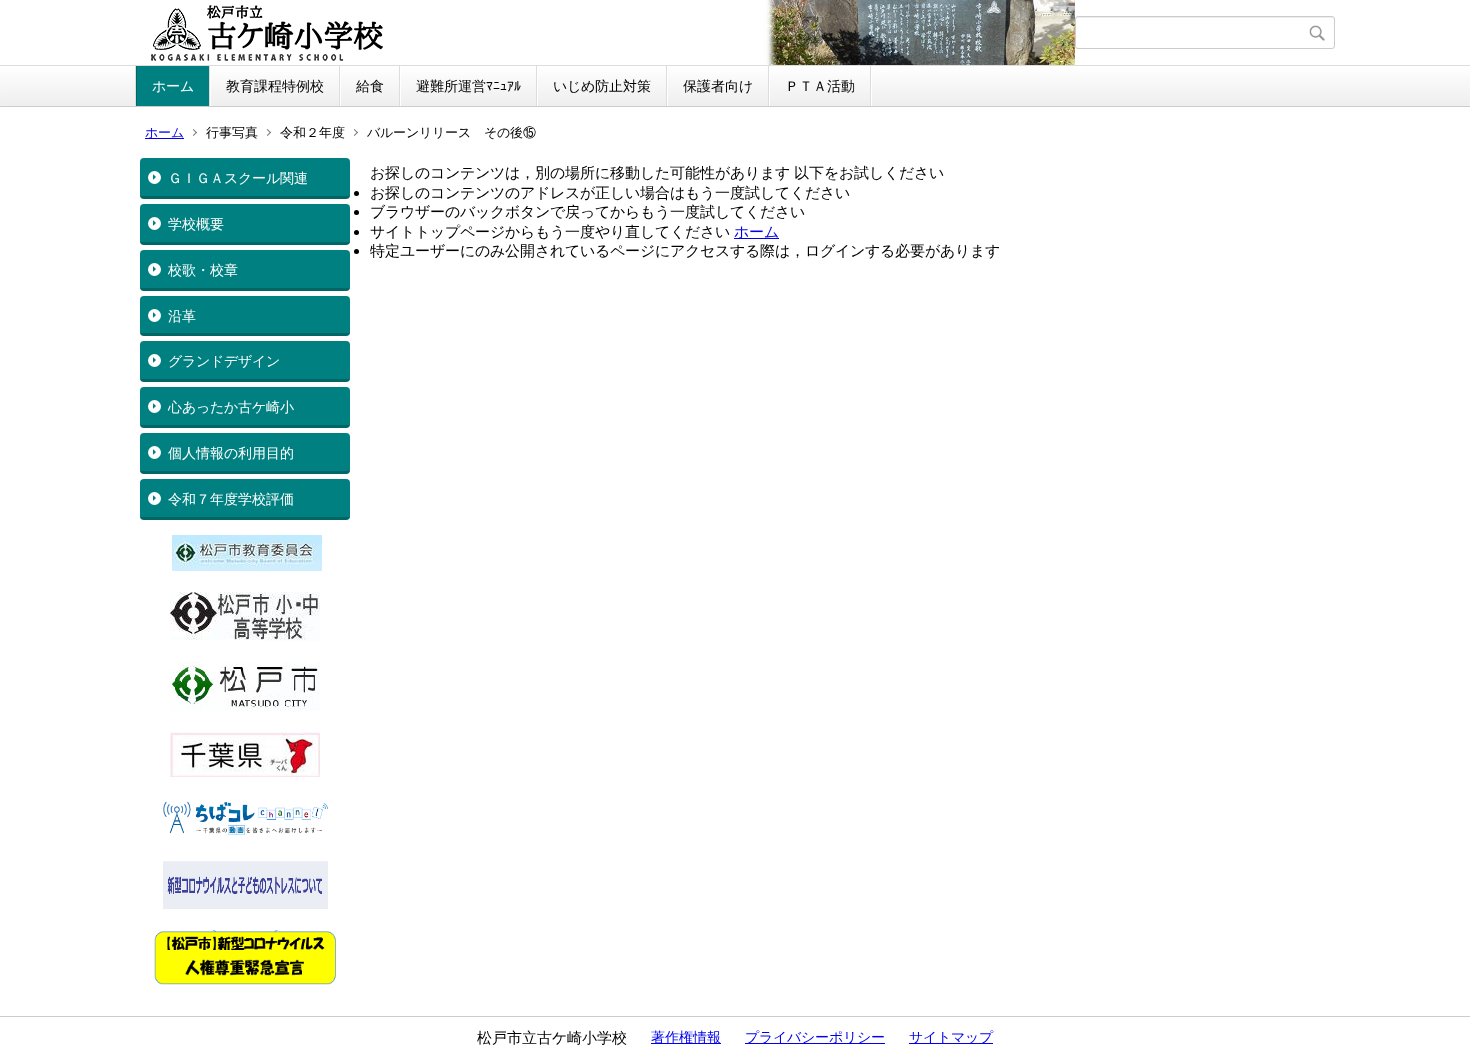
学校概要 (196, 224)
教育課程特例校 (275, 86)
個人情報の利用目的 (231, 453)
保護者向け (718, 86)
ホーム (173, 86)
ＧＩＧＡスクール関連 (238, 178)
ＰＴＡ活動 (820, 86)
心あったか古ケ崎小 (231, 407)
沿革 (182, 316)
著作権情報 (686, 1037)
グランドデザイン (224, 361)
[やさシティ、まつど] (245, 706)
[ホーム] (607, 33)
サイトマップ (951, 1037)
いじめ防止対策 (602, 86)
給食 (370, 86)
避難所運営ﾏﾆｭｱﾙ (468, 86)
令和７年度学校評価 (231, 499)
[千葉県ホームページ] (245, 772)
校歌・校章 (203, 270)
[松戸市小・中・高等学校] (245, 636)
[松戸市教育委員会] (247, 566)
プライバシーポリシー (815, 1037)
